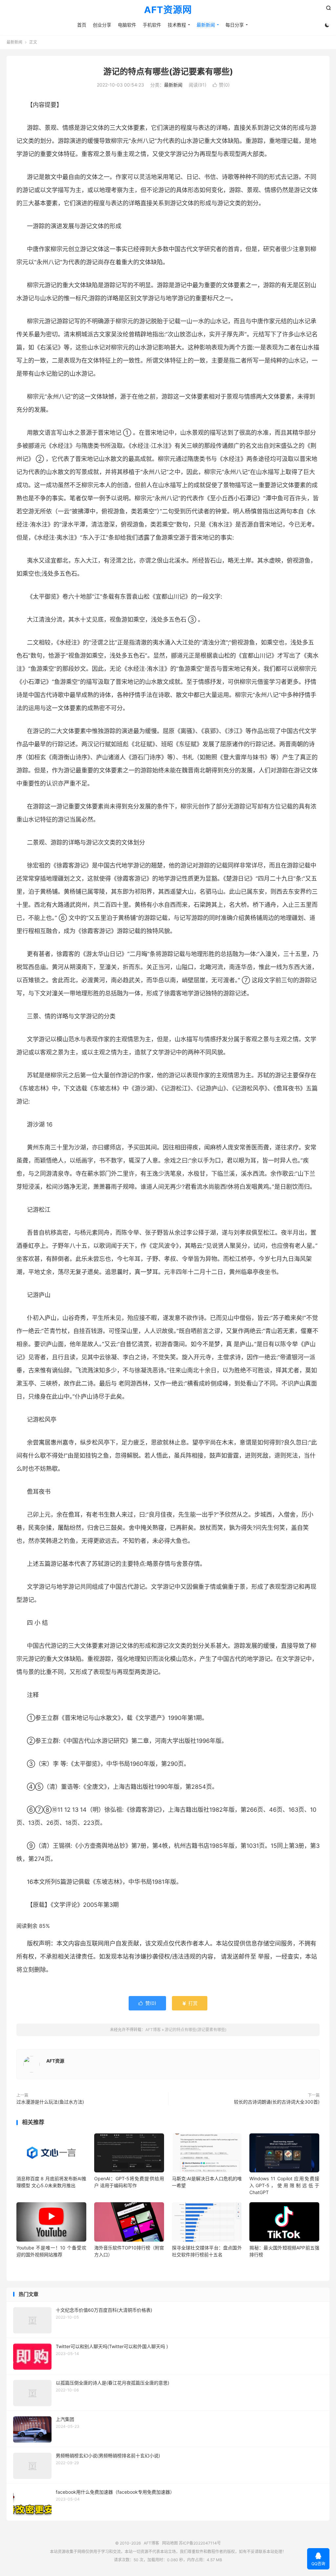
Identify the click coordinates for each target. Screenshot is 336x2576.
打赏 (190, 2003)
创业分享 (102, 25)
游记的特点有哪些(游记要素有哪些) (168, 71)
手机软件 (152, 25)
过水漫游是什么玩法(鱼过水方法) (50, 2102)
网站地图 (170, 2543)
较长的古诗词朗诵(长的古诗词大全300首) (277, 2102)
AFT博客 (153, 2030)
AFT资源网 (168, 10)
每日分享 (235, 25)
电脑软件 (127, 25)
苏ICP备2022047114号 (200, 2543)
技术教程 (177, 25)
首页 (82, 25)
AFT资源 (55, 2061)
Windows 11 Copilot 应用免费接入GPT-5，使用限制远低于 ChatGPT (284, 2185)
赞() (221, 85)
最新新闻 (206, 25)
